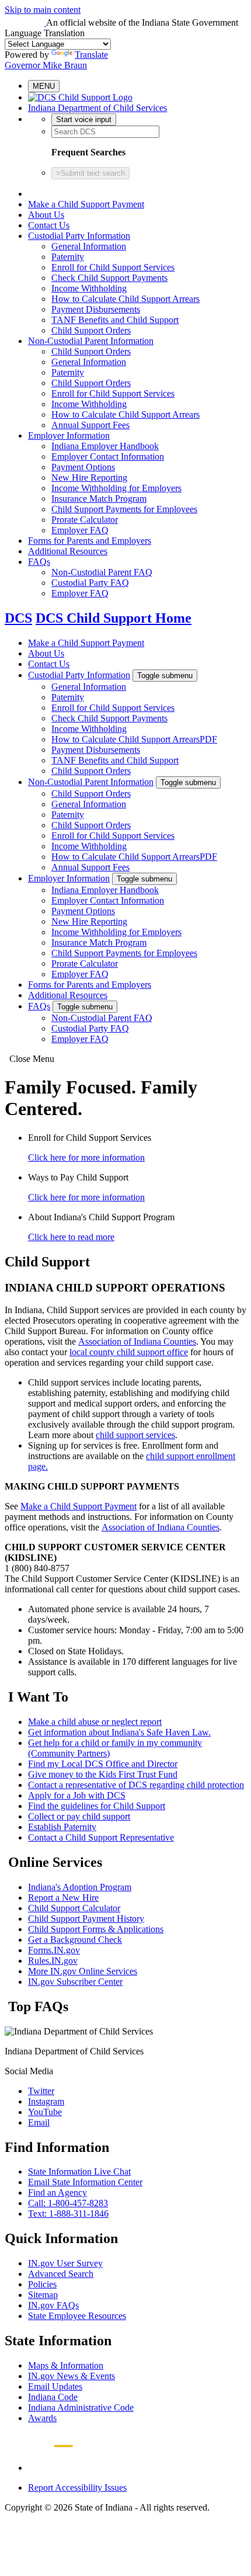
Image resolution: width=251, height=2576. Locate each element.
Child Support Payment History (86, 1919)
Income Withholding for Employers (116, 488)
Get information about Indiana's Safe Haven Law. (119, 1732)
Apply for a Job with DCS (77, 1795)
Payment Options (83, 467)
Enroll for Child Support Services (113, 267)
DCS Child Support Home (114, 618)
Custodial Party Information (79, 236)
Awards (42, 2418)
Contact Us (49, 225)
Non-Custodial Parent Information (91, 341)
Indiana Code (53, 2397)
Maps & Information (66, 2365)
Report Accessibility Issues (77, 2488)
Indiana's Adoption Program (80, 1887)
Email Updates (55, 2386)
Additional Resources (68, 551)
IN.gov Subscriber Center (75, 1982)
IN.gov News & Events (72, 2376)
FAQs (39, 562)
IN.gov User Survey (65, 2263)
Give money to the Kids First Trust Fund (103, 1774)
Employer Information (69, 435)
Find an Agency (57, 2193)
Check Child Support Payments (109, 278)
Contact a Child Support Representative (101, 1837)
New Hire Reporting (89, 478)
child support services (135, 1435)
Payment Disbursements (96, 309)
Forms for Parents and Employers (90, 541)
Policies (42, 2284)
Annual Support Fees (90, 425)
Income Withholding (89, 288)
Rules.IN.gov (53, 1961)
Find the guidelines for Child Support (97, 1806)
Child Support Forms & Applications (96, 1929)
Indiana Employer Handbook (105, 446)
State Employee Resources (77, 2316)
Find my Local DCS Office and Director (103, 1764)
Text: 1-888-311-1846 (68, 2214)
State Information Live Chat (79, 2171)
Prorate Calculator (85, 520)
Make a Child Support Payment (86, 204)
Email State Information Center (85, 2182)
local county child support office (129, 1352)
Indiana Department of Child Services (97, 108)
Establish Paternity (62, 1827)
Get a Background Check (75, 1940)
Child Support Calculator (74, 1908)
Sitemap (43, 2295)
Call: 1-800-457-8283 (68, 2203)
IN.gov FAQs (53, 2305)
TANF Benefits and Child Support (115, 320)
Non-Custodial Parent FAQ (102, 572)
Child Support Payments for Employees (124, 509)
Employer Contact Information (108, 456)
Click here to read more (71, 1237)
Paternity (68, 257)
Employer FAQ (80, 530)
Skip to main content (43, 10)
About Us (46, 215)
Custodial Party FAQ (90, 583)
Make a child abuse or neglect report (95, 1722)
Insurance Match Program (99, 499)
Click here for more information (86, 1157)
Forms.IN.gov (54, 1950)
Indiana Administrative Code (81, 2407)
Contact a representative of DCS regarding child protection (136, 1785)
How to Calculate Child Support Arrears (125, 299)
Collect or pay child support (79, 1816)
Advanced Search (61, 2274)
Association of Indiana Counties (137, 1341)
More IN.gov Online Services (83, 1971)
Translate (91, 55)
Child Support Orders (91, 330)
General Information (89, 246)
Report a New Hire (63, 1898)
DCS (18, 618)
